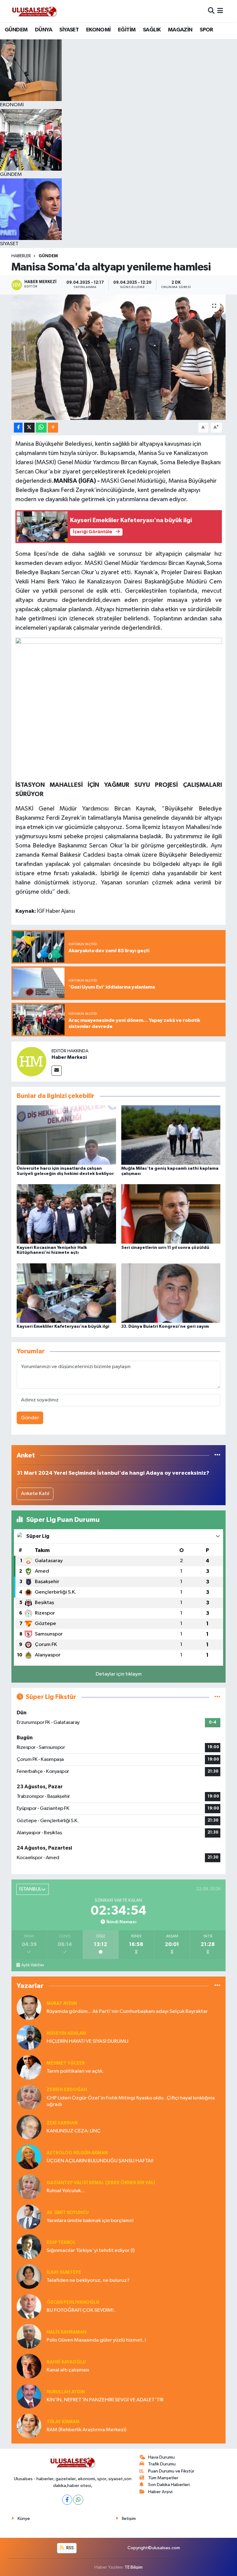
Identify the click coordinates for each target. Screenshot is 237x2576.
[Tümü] (217, 1455)
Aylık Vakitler (33, 1965)
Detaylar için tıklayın (119, 1674)
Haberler (21, 256)
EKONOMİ (98, 30)
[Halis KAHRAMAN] (29, 2336)
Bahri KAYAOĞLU (66, 2362)
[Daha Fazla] (53, 428)
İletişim (129, 2519)
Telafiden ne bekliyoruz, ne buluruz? (88, 2280)
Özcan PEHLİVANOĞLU (73, 2302)
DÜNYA (44, 30)
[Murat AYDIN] (29, 2007)
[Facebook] (67, 2500)
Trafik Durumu (162, 2464)
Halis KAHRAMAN (67, 2332)
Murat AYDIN (62, 2003)
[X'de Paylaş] (29, 428)
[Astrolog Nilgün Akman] (29, 2157)
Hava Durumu (161, 2457)
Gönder (30, 1418)
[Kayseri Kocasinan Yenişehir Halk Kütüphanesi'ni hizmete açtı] (66, 1214)
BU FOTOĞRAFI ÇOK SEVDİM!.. (81, 2310)
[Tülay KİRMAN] (29, 2426)
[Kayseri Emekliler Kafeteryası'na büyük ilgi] (66, 1293)
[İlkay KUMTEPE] (29, 2276)
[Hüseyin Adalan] (29, 2037)
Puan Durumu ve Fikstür (171, 2471)
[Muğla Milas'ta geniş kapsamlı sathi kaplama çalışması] (171, 1135)
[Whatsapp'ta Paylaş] (41, 428)
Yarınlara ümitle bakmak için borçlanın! (90, 2221)
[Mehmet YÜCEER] (29, 2067)
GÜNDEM (16, 30)
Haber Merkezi (69, 1057)
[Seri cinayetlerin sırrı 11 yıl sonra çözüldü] (171, 1214)
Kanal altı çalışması (68, 2370)
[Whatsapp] (78, 2500)
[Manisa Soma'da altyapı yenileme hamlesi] (119, 357)
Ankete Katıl (35, 1494)
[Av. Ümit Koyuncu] (29, 2217)
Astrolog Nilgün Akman (77, 2153)
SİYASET (69, 30)
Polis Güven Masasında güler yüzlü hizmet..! (96, 2340)
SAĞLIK (152, 30)
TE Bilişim (134, 2567)
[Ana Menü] (220, 11)
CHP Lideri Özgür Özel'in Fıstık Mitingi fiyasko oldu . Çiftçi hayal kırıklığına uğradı (131, 2101)
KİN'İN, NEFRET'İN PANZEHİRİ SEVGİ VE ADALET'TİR (105, 2400)
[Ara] (211, 11)
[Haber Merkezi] (31, 1061)
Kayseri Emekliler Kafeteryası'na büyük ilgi (63, 1327)
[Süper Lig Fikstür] (217, 1697)
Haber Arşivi (160, 2492)
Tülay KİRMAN (63, 2422)
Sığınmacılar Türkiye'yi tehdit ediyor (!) (91, 2251)
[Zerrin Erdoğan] (29, 2097)
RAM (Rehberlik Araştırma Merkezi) (86, 2430)
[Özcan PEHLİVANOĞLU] (29, 2306)
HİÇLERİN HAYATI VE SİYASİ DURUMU (87, 2041)
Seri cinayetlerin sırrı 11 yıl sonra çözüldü (165, 1248)
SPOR (206, 30)
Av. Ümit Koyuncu (68, 2213)
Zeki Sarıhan (62, 2123)
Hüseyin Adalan (66, 2033)
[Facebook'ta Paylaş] (18, 428)
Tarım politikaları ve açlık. (75, 2071)
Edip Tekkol (61, 2243)
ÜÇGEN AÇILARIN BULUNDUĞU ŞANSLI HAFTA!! (100, 2161)
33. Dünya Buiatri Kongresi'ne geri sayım (165, 1327)
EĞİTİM (127, 30)
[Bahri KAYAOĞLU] (29, 2366)
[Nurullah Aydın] (29, 2396)
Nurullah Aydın (66, 2392)
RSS (70, 2548)
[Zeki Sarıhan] (29, 2127)
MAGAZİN (180, 30)
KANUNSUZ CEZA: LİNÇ (74, 2131)
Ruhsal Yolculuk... (66, 2191)
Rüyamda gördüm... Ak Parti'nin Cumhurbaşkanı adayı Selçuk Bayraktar (127, 2011)
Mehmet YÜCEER (66, 2063)
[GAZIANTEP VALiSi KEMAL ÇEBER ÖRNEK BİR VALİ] (29, 2187)
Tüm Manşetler (163, 2478)
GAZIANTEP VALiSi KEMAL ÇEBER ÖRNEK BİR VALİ (101, 2183)
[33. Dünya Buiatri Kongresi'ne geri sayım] (171, 1293)
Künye (24, 2519)
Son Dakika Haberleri (169, 2485)
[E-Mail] (57, 1071)
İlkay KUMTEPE (64, 2272)
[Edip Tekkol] (29, 2247)
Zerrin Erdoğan (67, 2090)
